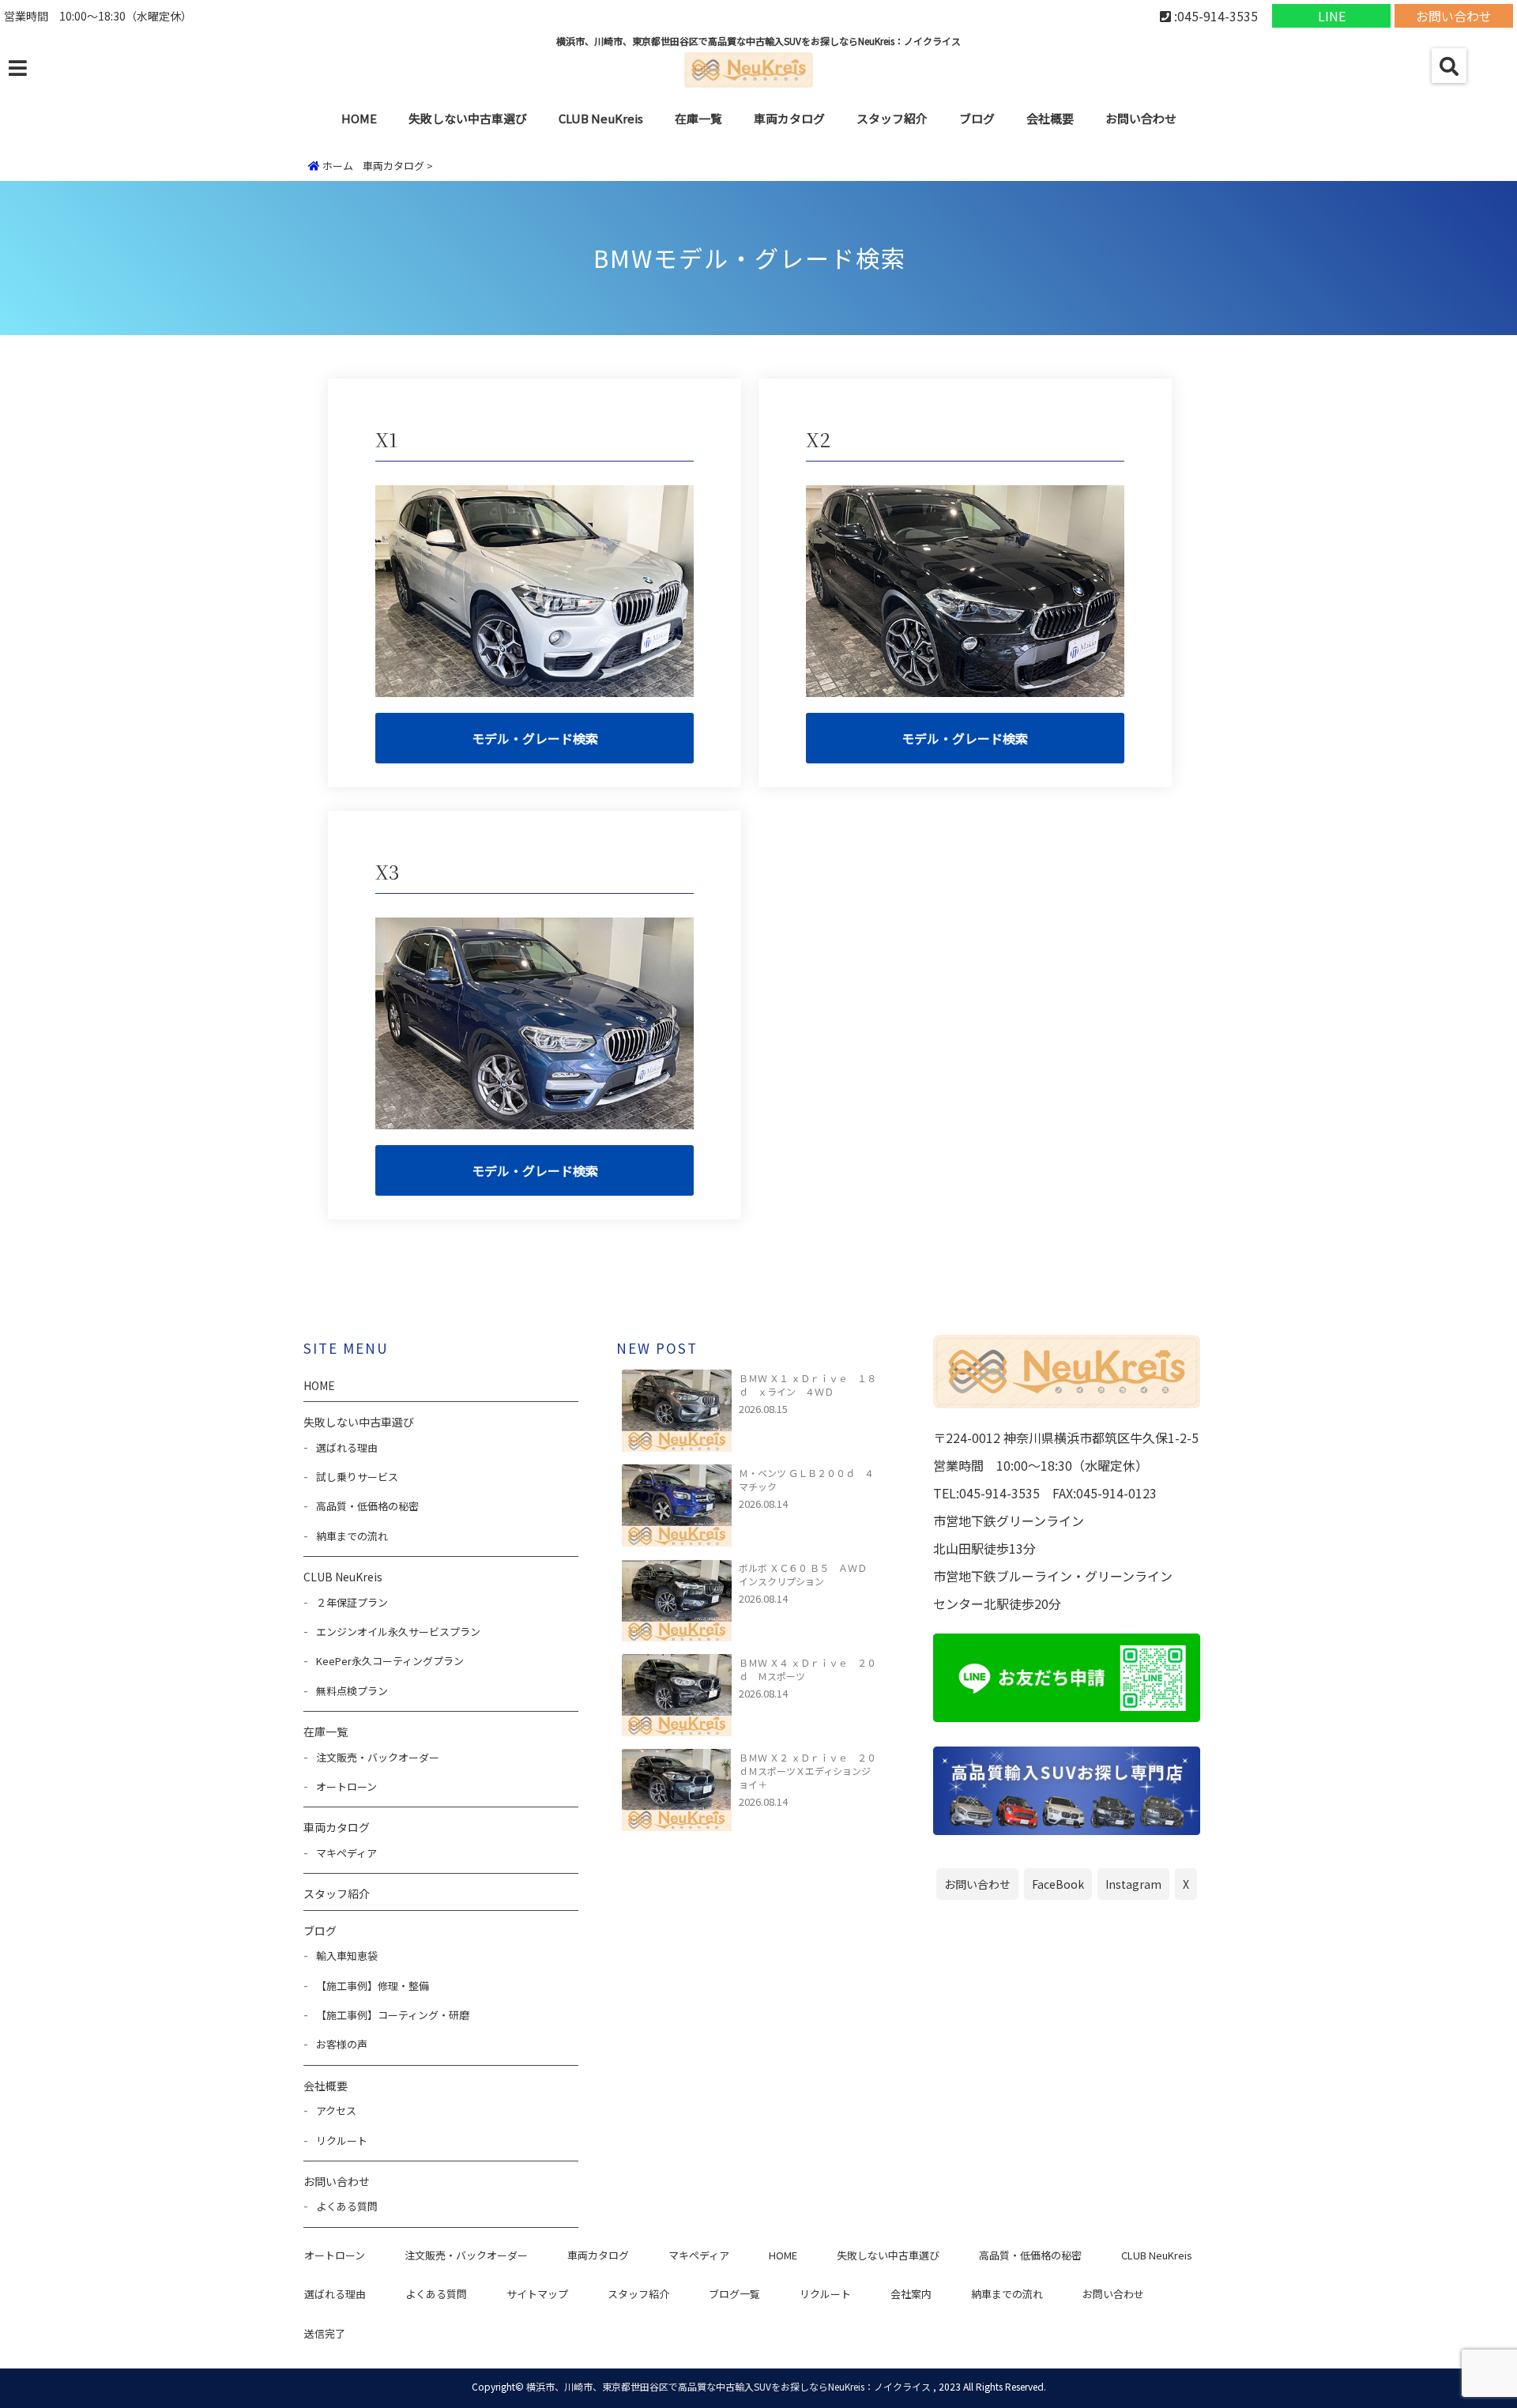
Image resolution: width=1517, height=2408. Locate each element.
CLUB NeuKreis (1157, 2255)
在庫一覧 (698, 118)
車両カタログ (789, 118)
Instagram (1133, 1884)
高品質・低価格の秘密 (367, 1506)
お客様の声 (342, 2044)
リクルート (342, 2140)
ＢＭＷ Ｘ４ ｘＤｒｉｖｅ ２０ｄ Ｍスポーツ (807, 1669)
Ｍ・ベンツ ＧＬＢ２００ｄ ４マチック (806, 1479)
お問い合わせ (1454, 16)
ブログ (977, 118)
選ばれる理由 (347, 1447)
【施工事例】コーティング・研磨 (393, 2015)
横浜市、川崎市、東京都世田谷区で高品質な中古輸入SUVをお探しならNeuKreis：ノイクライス (728, 2386)
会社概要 (1050, 118)
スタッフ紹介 (892, 118)
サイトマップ (537, 2294)
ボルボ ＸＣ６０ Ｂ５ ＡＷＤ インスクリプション (807, 1574)
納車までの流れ (352, 1536)
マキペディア (346, 1853)
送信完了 (325, 2333)
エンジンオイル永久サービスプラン (398, 1632)
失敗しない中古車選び (468, 118)
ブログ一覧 (734, 2294)
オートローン (346, 1786)
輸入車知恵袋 (347, 1956)
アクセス (336, 2110)
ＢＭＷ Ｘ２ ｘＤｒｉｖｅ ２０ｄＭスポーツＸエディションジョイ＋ (807, 1771)
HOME (359, 118)
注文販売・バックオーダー (378, 1757)
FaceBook (1058, 1884)
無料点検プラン (352, 1691)
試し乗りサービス (357, 1477)
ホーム (337, 166)
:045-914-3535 (1214, 16)
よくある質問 (347, 2206)
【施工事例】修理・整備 (373, 1986)
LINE (1332, 16)
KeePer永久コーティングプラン (390, 1661)
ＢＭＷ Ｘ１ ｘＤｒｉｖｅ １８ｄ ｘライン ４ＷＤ (807, 1385)
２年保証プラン (352, 1602)
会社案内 (911, 2294)
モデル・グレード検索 (535, 738)
